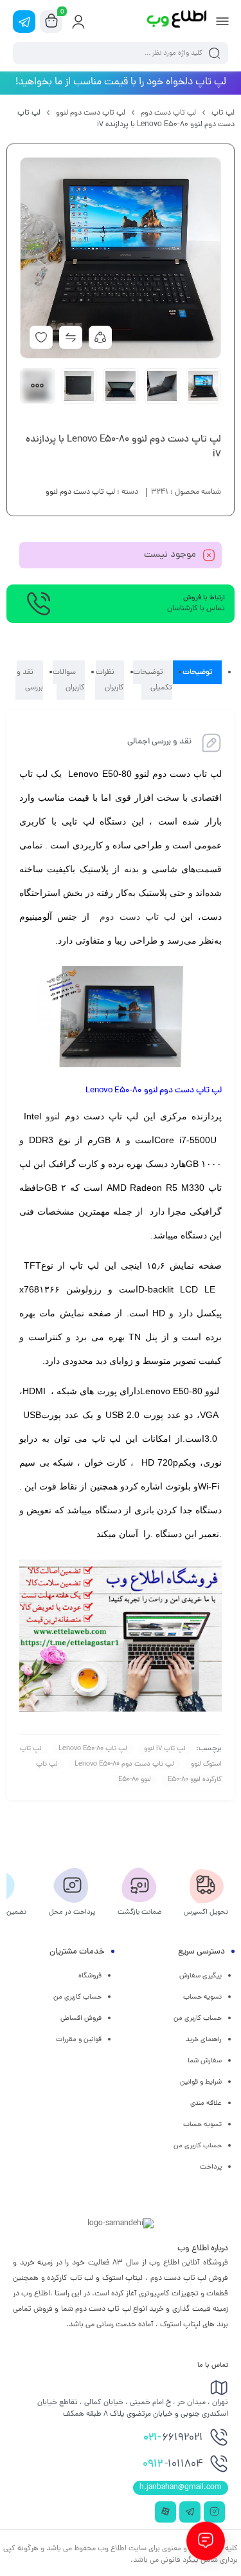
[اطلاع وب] (177, 21)
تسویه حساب (202, 1997)
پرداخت (211, 2167)
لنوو (53, 1116)
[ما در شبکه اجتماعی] (24, 22)
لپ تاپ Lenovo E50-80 (93, 1749)
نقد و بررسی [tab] (30, 680)
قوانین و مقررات (79, 2040)
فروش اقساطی (81, 2019)
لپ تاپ (223, 113)
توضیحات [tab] (198, 673)
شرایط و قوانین (201, 2082)
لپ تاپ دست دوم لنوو (91, 113)
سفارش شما (205, 2061)
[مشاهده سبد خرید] (51, 22)
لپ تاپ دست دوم (168, 113)
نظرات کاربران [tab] (110, 680)
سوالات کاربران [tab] (69, 680)
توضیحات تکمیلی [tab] (153, 680)
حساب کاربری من (198, 2019)
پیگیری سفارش (201, 1976)
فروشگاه (90, 1976)
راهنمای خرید (204, 2040)
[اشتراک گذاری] (100, 337)
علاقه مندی (206, 2104)
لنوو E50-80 (135, 1780)
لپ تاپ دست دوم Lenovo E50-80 (124, 1764)
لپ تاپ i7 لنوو (165, 1749)
